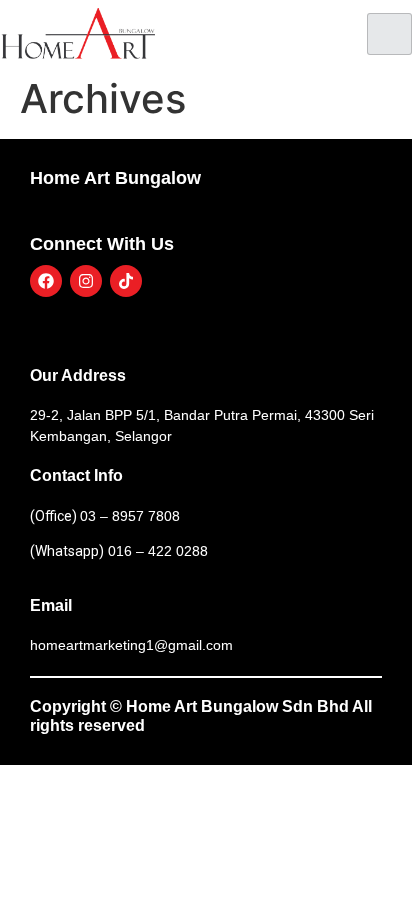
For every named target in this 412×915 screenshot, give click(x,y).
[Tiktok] (126, 281)
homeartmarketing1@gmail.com (131, 645)
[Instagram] (86, 281)
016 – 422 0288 (156, 551)
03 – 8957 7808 (130, 516)
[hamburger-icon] (389, 34)
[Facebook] (46, 281)
